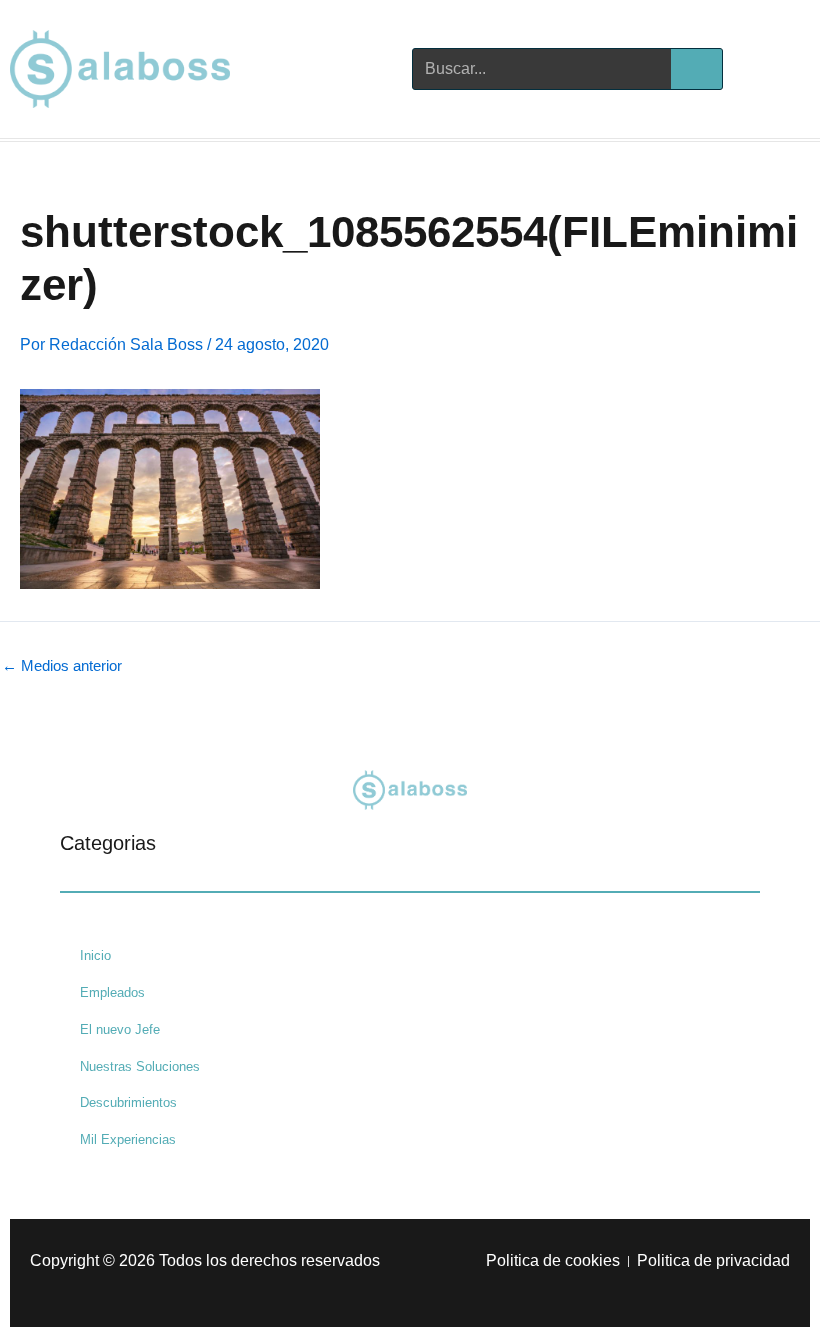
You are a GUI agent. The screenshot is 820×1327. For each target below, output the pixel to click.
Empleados (112, 992)
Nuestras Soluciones (140, 1066)
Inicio (95, 955)
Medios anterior (62, 666)
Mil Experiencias (128, 1139)
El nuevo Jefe (120, 1029)
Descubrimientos (128, 1102)
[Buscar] (696, 69)
